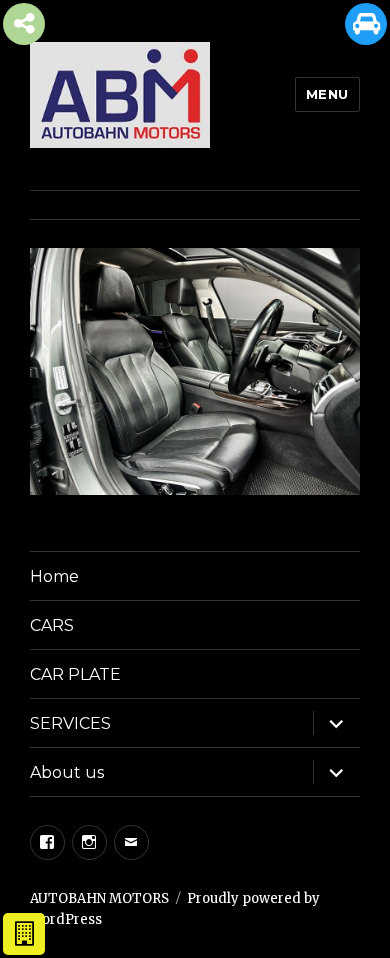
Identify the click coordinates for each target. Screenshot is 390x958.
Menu (327, 94)
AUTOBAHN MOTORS (99, 898)
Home (54, 576)
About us (67, 772)
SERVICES (70, 723)
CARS (52, 625)
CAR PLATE (75, 674)
